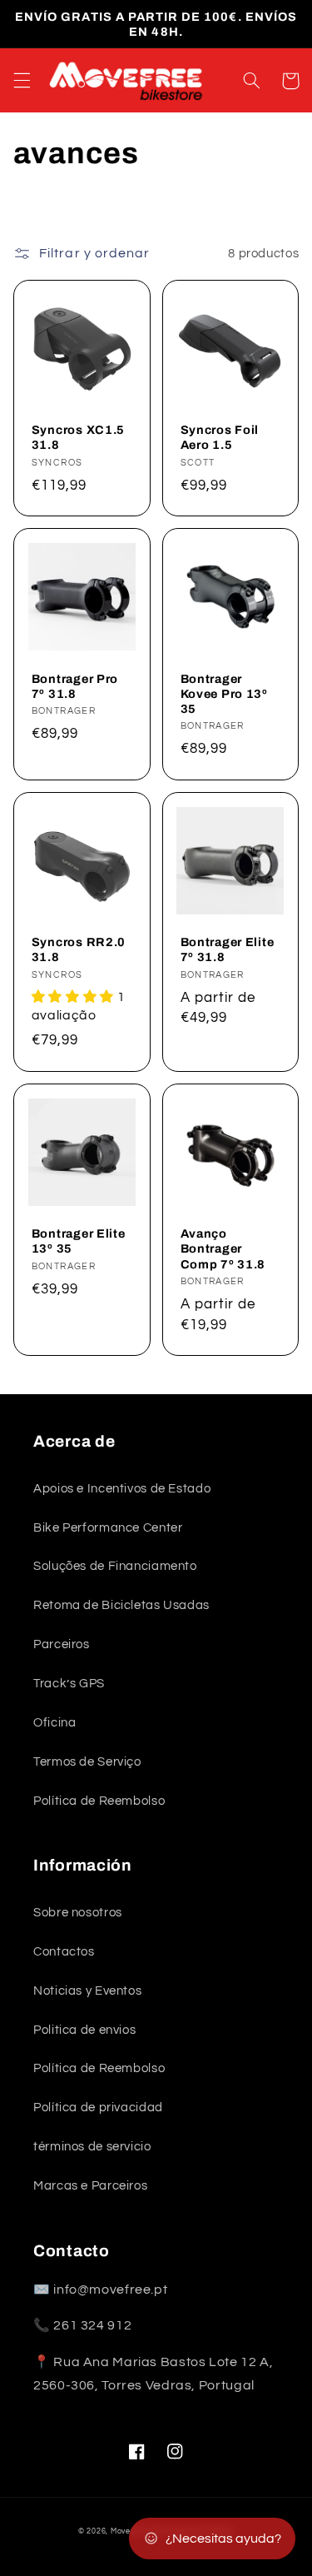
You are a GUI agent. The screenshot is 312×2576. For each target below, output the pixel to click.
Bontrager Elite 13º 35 (79, 1241)
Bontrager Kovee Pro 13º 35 (224, 694)
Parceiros (62, 1644)
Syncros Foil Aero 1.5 (220, 437)
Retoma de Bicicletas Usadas (121, 1605)
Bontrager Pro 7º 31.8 (75, 686)
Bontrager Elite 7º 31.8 (228, 949)
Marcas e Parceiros (90, 2186)
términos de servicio (92, 2147)
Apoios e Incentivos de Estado (122, 1489)
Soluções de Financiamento (115, 1566)
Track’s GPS (69, 1684)
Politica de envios (84, 2030)
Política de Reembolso (99, 1801)
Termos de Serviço (87, 1762)
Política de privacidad (98, 2108)
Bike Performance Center (108, 1528)
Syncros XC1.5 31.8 (78, 437)
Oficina (54, 1723)
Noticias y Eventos (87, 1991)
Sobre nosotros (78, 1913)
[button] (22, 81)
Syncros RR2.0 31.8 (79, 949)
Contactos (64, 1952)
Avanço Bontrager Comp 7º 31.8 (223, 1248)
